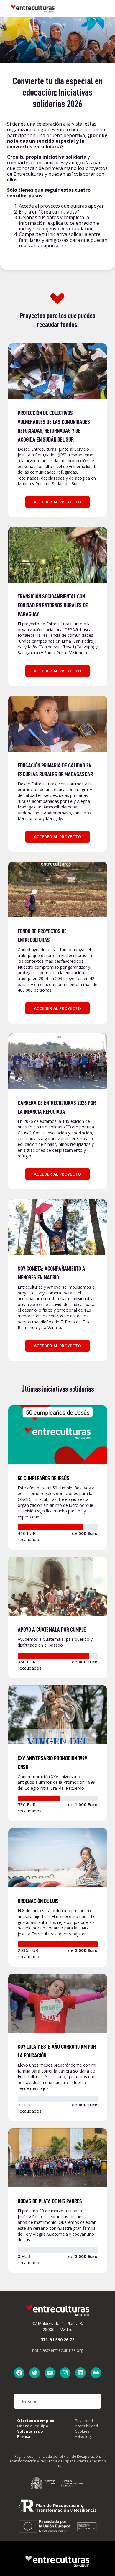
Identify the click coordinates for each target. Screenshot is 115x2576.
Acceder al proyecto (57, 502)
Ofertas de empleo (36, 2421)
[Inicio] (33, 8)
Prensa (24, 2436)
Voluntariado (30, 2431)
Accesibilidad (86, 2426)
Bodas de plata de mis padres (50, 2201)
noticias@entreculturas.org (58, 2350)
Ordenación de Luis (38, 1901)
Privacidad (84, 2421)
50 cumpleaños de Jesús (43, 1478)
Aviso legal (84, 2436)
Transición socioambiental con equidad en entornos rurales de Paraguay (53, 605)
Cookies (82, 2431)
